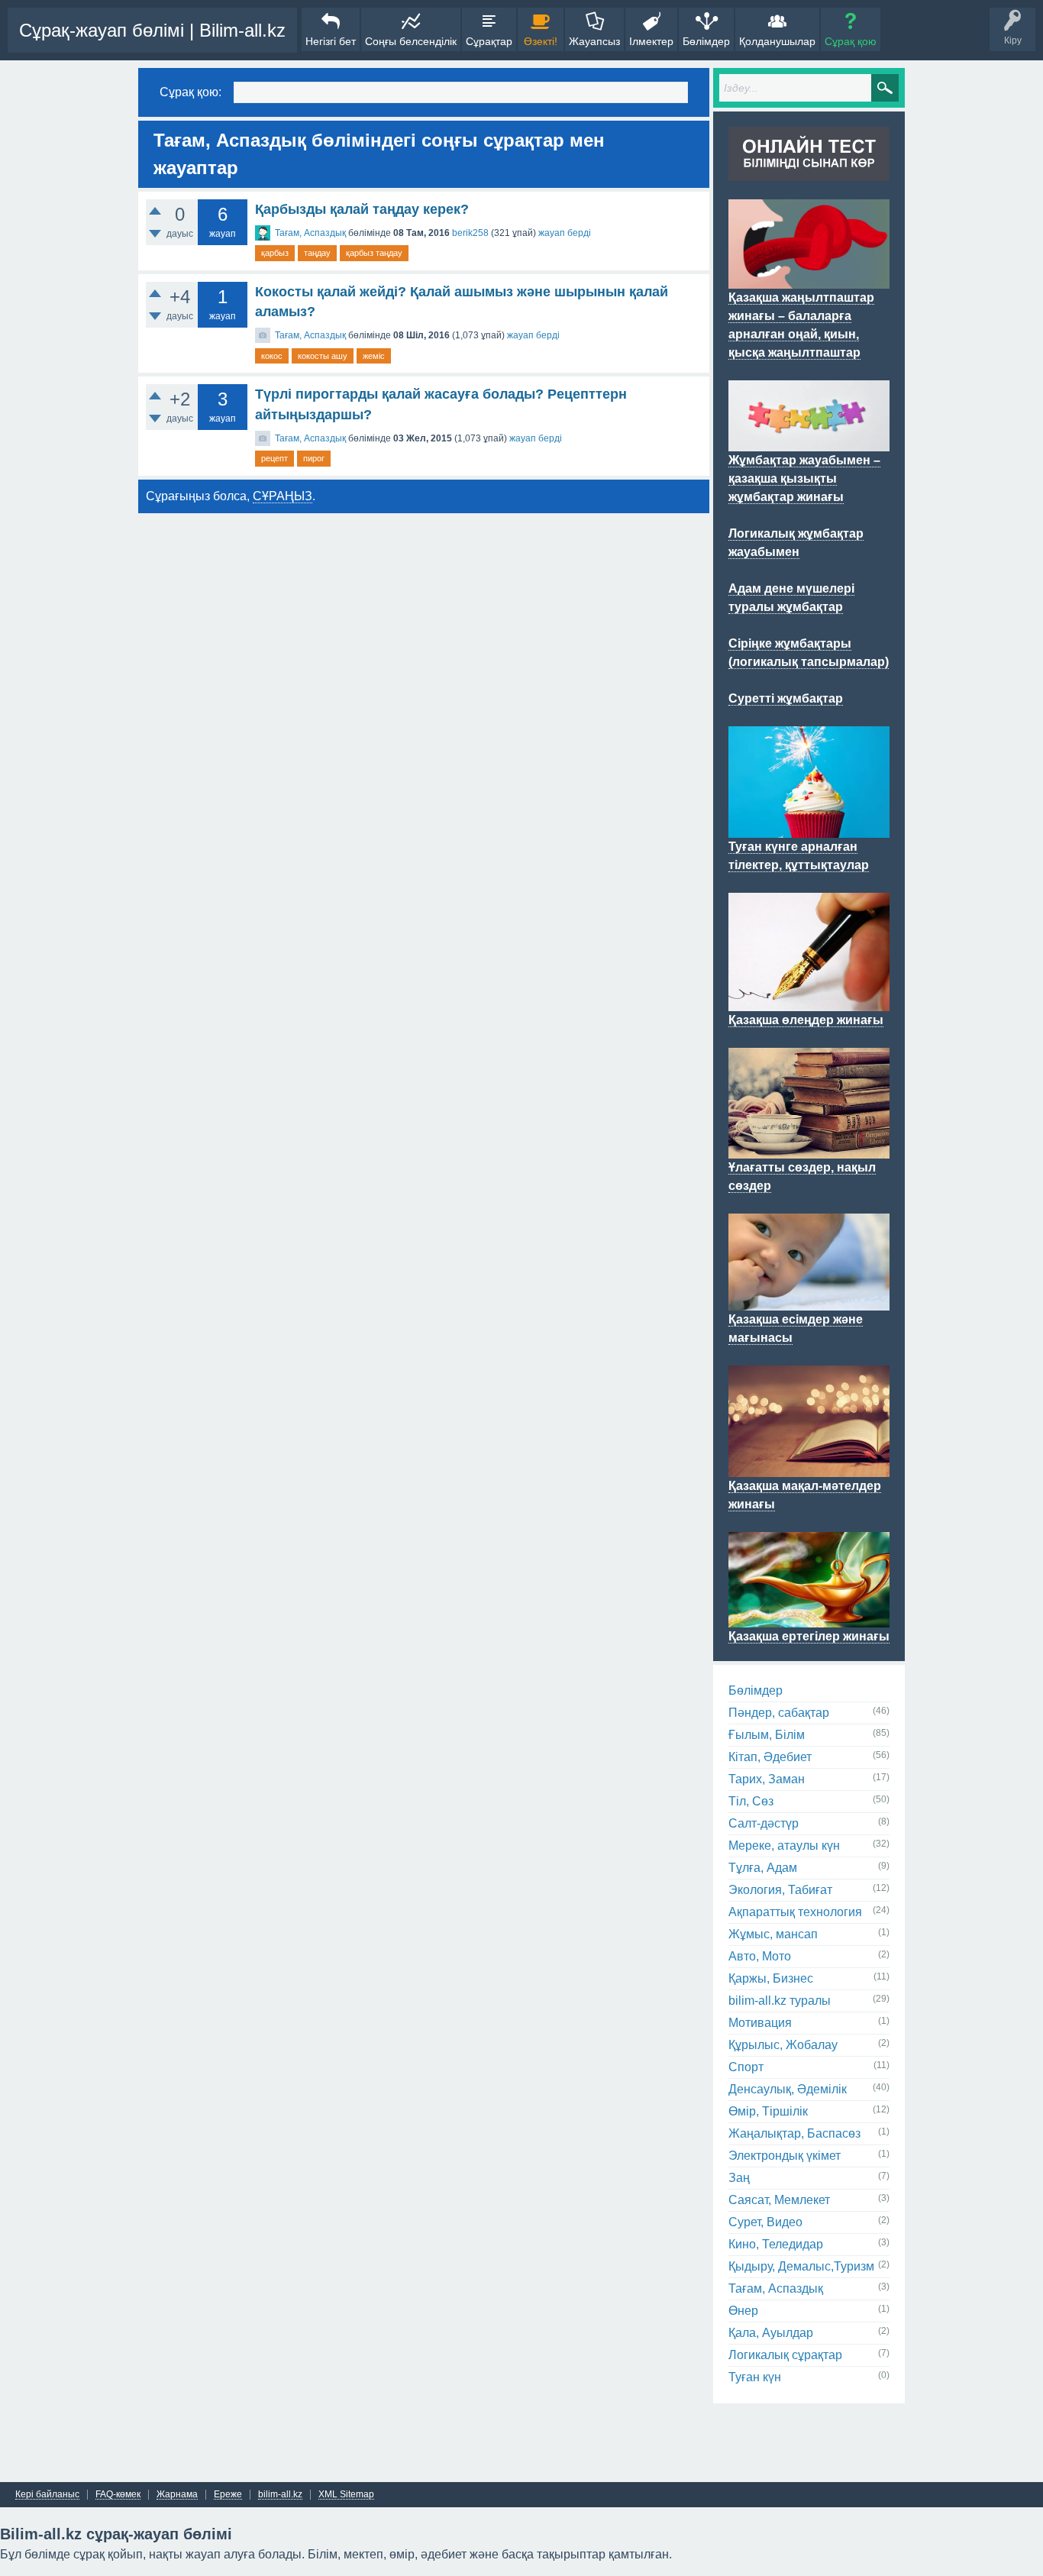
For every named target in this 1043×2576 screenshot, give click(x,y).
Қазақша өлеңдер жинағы (806, 1020)
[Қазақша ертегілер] (809, 1618)
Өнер (743, 2311)
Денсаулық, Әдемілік (788, 2089)
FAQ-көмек (118, 2495)
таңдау (317, 253)
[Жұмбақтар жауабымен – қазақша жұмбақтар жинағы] (809, 442)
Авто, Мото (760, 1956)
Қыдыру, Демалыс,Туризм (801, 2266)
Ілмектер (651, 41)
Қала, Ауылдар (771, 2333)
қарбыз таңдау (374, 253)
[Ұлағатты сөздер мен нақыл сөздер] (809, 1149)
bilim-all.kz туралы (780, 2001)
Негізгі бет (331, 41)
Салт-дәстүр (764, 1823)
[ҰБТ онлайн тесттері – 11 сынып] (809, 172)
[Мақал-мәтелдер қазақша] (809, 1468)
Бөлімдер (706, 41)
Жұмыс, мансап (773, 1934)
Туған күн (755, 2377)
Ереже (228, 2495)
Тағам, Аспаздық (310, 233)
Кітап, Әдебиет (770, 1757)
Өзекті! (541, 41)
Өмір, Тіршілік (768, 2111)
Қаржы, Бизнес (771, 1978)
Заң (739, 2178)
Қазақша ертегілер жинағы (809, 1636)
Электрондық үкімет (785, 2156)
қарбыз (275, 253)
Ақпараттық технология (795, 1912)
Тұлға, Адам (763, 1868)
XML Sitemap (346, 2495)
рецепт (274, 458)
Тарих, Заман (767, 1779)
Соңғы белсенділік (411, 41)
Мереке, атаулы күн (784, 1846)
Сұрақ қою (851, 41)
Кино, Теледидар (776, 2244)
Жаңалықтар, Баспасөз (794, 2133)
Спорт (746, 2067)
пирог (314, 458)
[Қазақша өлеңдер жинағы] (809, 1002)
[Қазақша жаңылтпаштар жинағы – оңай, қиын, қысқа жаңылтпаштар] (809, 280)
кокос (272, 356)
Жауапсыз (594, 41)
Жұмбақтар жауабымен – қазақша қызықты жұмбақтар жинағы (804, 478)
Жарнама (177, 2495)
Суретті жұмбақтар (786, 698)
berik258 (470, 233)
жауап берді (565, 233)
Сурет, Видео (765, 2222)
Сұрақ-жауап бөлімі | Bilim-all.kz (152, 30)
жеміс (374, 356)
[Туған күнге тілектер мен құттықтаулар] (809, 829)
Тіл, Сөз (751, 1801)
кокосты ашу (323, 356)
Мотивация (760, 2023)
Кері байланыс (47, 2495)
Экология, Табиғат (780, 1890)
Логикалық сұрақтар (785, 2355)
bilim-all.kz (280, 2495)
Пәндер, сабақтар (779, 1713)
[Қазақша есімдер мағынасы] (809, 1301)
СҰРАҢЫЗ (283, 496)
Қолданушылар (777, 41)
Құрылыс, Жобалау (783, 2045)
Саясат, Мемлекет (779, 2200)
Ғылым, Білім (767, 1735)
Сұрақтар (489, 41)
